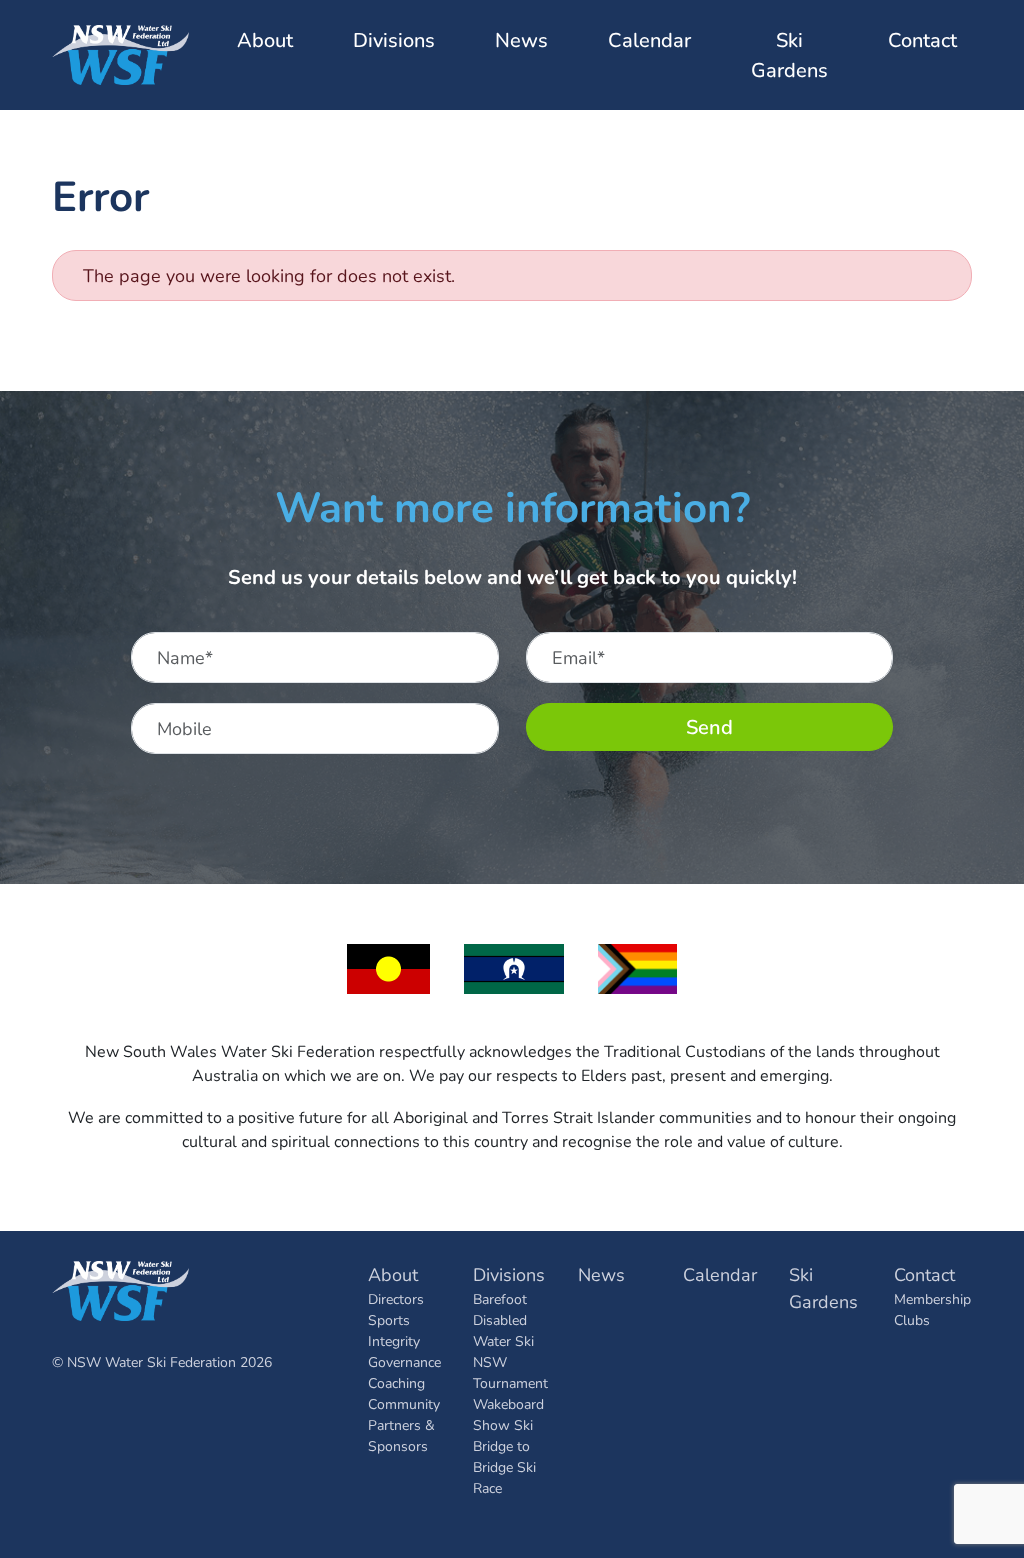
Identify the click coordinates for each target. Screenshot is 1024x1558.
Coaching (396, 1382)
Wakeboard (508, 1403)
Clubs (912, 1319)
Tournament (510, 1382)
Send (709, 726)
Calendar (649, 39)
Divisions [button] (394, 39)
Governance (404, 1361)
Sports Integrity (394, 1330)
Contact (924, 1274)
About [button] (265, 39)
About (393, 1274)
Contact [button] (922, 39)
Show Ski (503, 1424)
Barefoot (500, 1298)
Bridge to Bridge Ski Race (504, 1466)
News (521, 39)
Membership (932, 1298)
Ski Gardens (789, 54)
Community (404, 1403)
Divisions (509, 1274)
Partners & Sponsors (401, 1435)
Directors (396, 1298)
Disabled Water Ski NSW (503, 1340)
